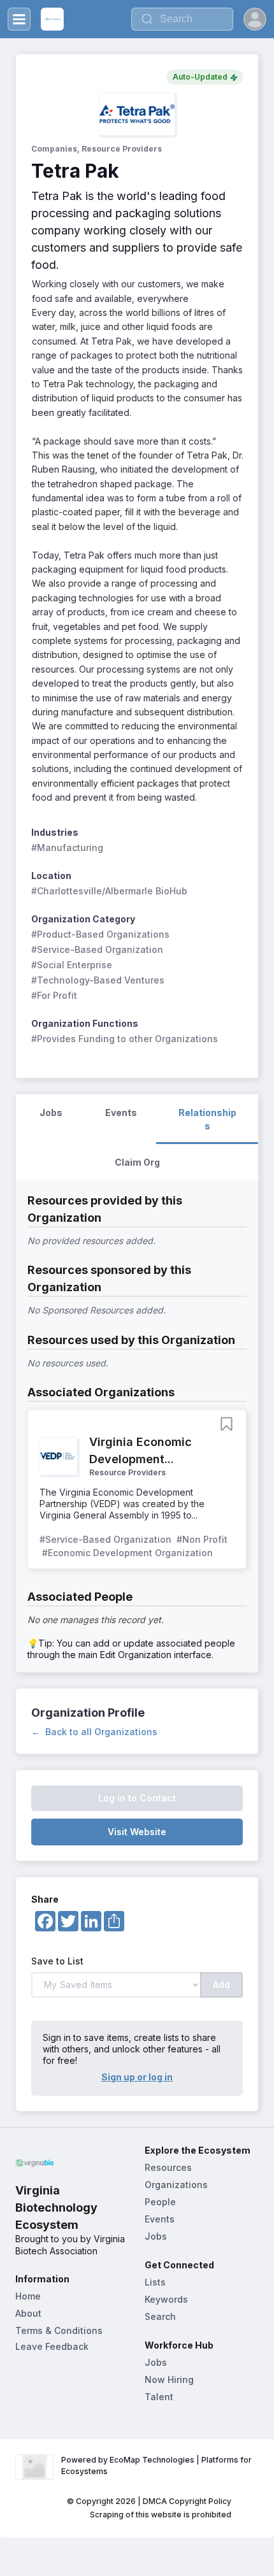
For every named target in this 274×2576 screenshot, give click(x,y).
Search (160, 2316)
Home (28, 2296)
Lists (155, 2282)
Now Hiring (169, 2379)
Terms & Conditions (59, 2330)
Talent (159, 2397)
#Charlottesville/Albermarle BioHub (109, 891)
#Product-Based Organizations (100, 934)
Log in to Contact (137, 1798)
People (160, 2202)
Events (160, 2219)
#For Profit (54, 995)
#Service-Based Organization (97, 949)
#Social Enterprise (72, 965)
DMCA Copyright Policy (187, 2501)
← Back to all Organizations (94, 1732)
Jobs (156, 2236)
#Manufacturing (67, 848)
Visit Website (137, 1832)
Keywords (166, 2299)
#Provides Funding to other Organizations (125, 1039)
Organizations (176, 2185)
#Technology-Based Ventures (98, 980)
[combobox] (182, 19)
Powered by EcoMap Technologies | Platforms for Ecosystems (157, 2465)
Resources (168, 2167)
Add (221, 1985)
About (28, 2313)
